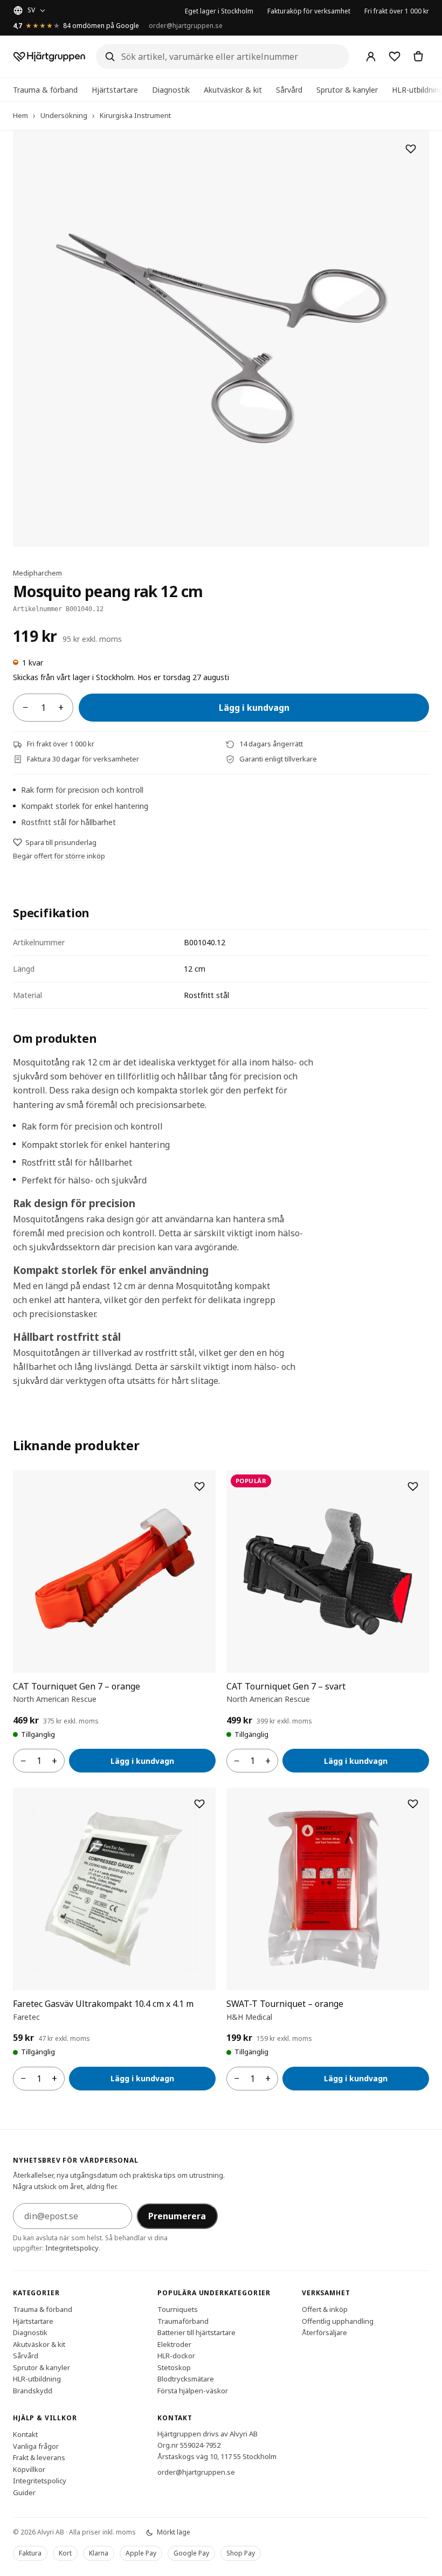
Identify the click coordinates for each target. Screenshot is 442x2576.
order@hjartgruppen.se (186, 26)
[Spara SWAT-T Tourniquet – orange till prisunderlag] (413, 1804)
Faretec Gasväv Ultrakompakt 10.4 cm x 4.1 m (103, 2004)
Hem (20, 115)
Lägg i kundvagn (254, 708)
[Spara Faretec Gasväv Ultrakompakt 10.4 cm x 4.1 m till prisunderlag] (199, 1804)
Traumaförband (183, 2321)
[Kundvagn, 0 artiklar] (418, 57)
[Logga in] (371, 57)
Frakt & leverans (39, 2457)
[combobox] (223, 57)
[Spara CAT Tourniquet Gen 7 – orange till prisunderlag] (199, 1486)
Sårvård (289, 90)
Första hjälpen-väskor (193, 2391)
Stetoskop (174, 2367)
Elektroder (174, 2344)
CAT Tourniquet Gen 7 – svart (286, 1686)
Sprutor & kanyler (347, 90)
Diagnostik (171, 90)
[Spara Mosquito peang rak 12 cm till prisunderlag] (411, 149)
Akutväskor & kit (233, 90)
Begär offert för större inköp (59, 856)
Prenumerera (177, 2216)
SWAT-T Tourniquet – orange (285, 2004)
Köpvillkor (29, 2469)
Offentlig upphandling (338, 2321)
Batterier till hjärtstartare (196, 2332)
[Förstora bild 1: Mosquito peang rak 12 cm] (221, 338)
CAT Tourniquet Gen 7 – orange (77, 1686)
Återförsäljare (324, 2332)
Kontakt (25, 2434)
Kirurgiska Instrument (135, 115)
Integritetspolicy (72, 2248)
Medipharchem (37, 573)
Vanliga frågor (36, 2446)
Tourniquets (178, 2309)
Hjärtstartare (115, 90)
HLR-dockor (176, 2356)
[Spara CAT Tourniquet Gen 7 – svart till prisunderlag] (413, 1486)
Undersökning (64, 115)
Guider (24, 2492)
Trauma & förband (45, 90)
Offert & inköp (325, 2309)
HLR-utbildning (37, 2379)
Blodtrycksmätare (186, 2379)
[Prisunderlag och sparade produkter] (395, 57)
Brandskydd (33, 2391)
